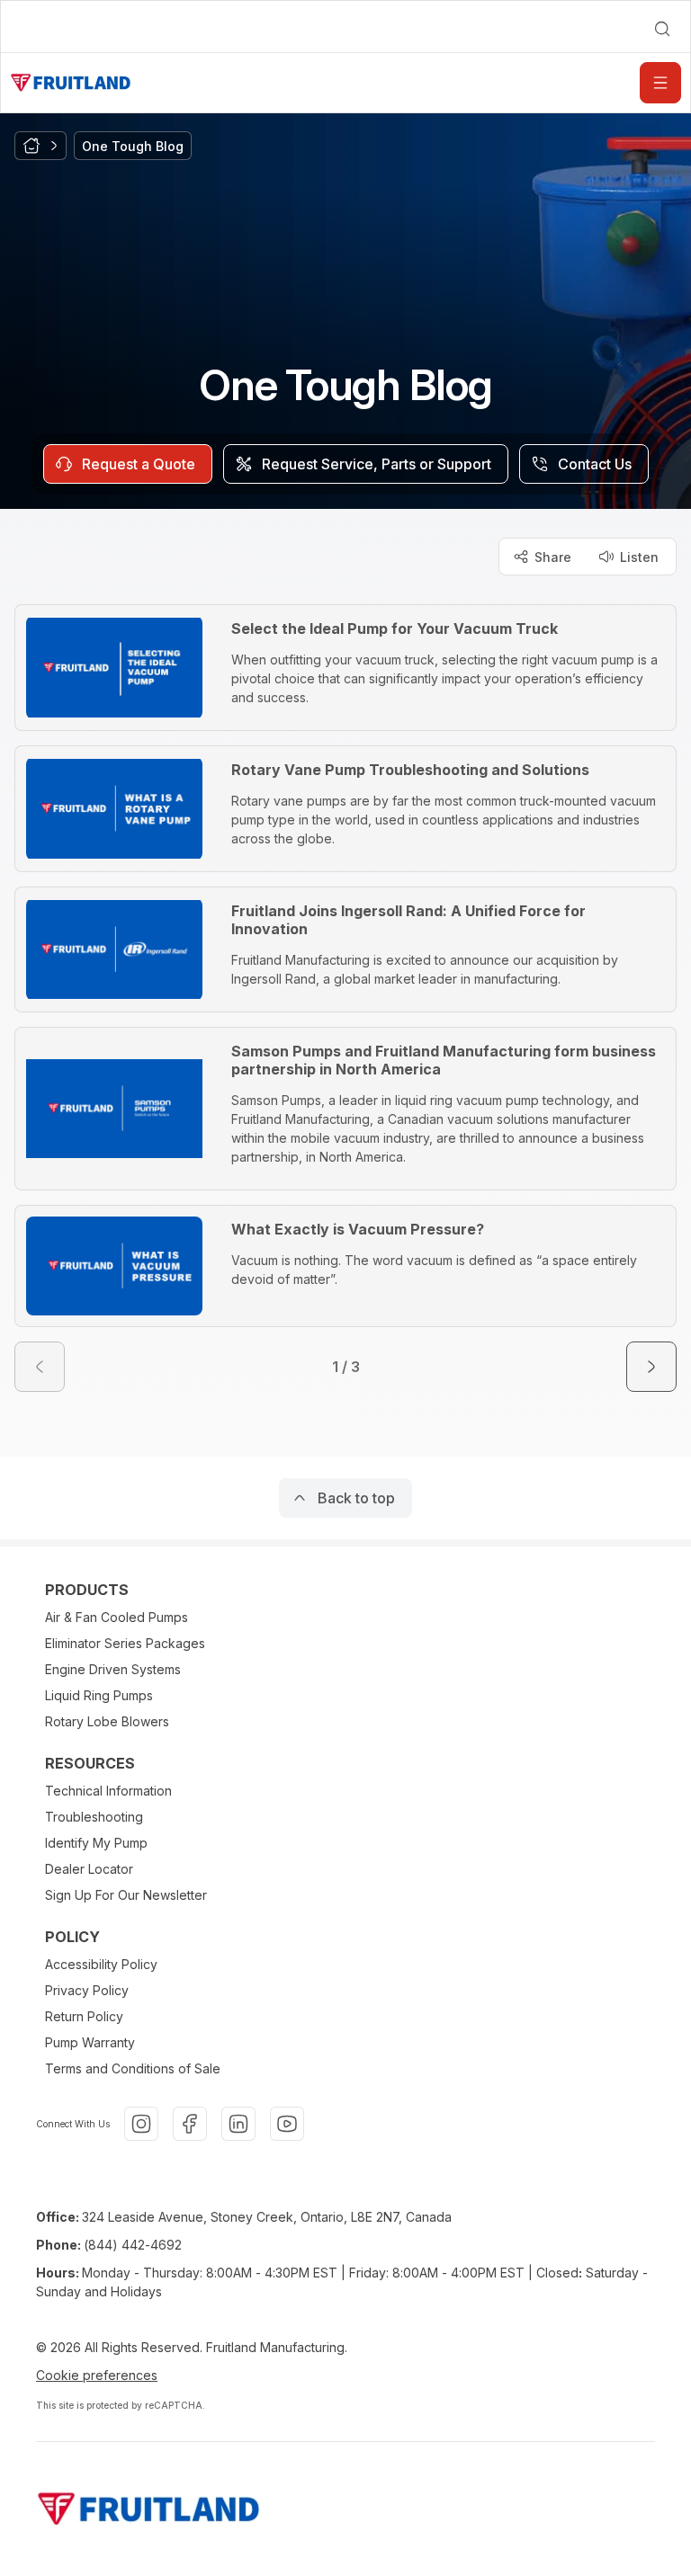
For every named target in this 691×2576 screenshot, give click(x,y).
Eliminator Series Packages (125, 1643)
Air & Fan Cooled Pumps (117, 1617)
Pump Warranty (90, 2042)
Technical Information (108, 1791)
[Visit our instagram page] (141, 2124)
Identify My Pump (96, 1843)
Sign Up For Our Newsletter (126, 1895)
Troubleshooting (94, 1817)
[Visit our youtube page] (287, 2124)
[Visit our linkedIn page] (238, 2124)
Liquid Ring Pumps (99, 1695)
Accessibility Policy (101, 1964)
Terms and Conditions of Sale (133, 2068)
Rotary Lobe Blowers (107, 1721)
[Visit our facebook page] (190, 2124)
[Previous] (40, 1367)
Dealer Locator (89, 1869)
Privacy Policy (87, 1990)
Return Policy (84, 2016)
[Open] (660, 83)
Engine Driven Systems (113, 1669)
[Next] (651, 1367)
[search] (662, 29)
